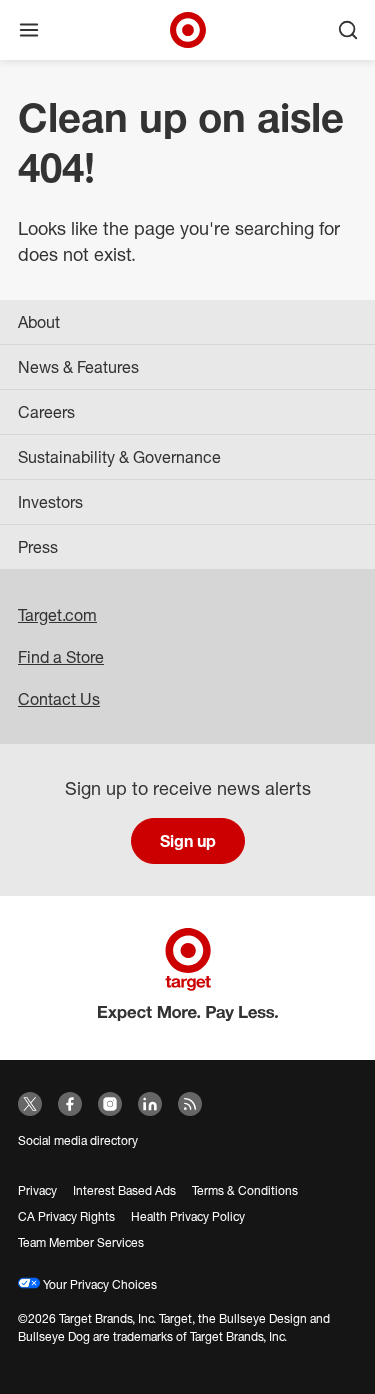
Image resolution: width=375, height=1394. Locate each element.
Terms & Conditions (245, 1190)
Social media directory (78, 1140)
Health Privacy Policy (188, 1216)
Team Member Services (81, 1242)
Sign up (188, 841)
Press (38, 547)
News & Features (78, 367)
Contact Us (59, 699)
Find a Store (61, 657)
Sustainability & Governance (119, 457)
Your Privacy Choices (98, 1284)
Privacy (37, 1190)
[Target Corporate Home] (188, 30)
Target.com (57, 615)
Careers (46, 412)
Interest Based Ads (124, 1190)
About (39, 322)
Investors (50, 502)
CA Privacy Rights (66, 1216)
